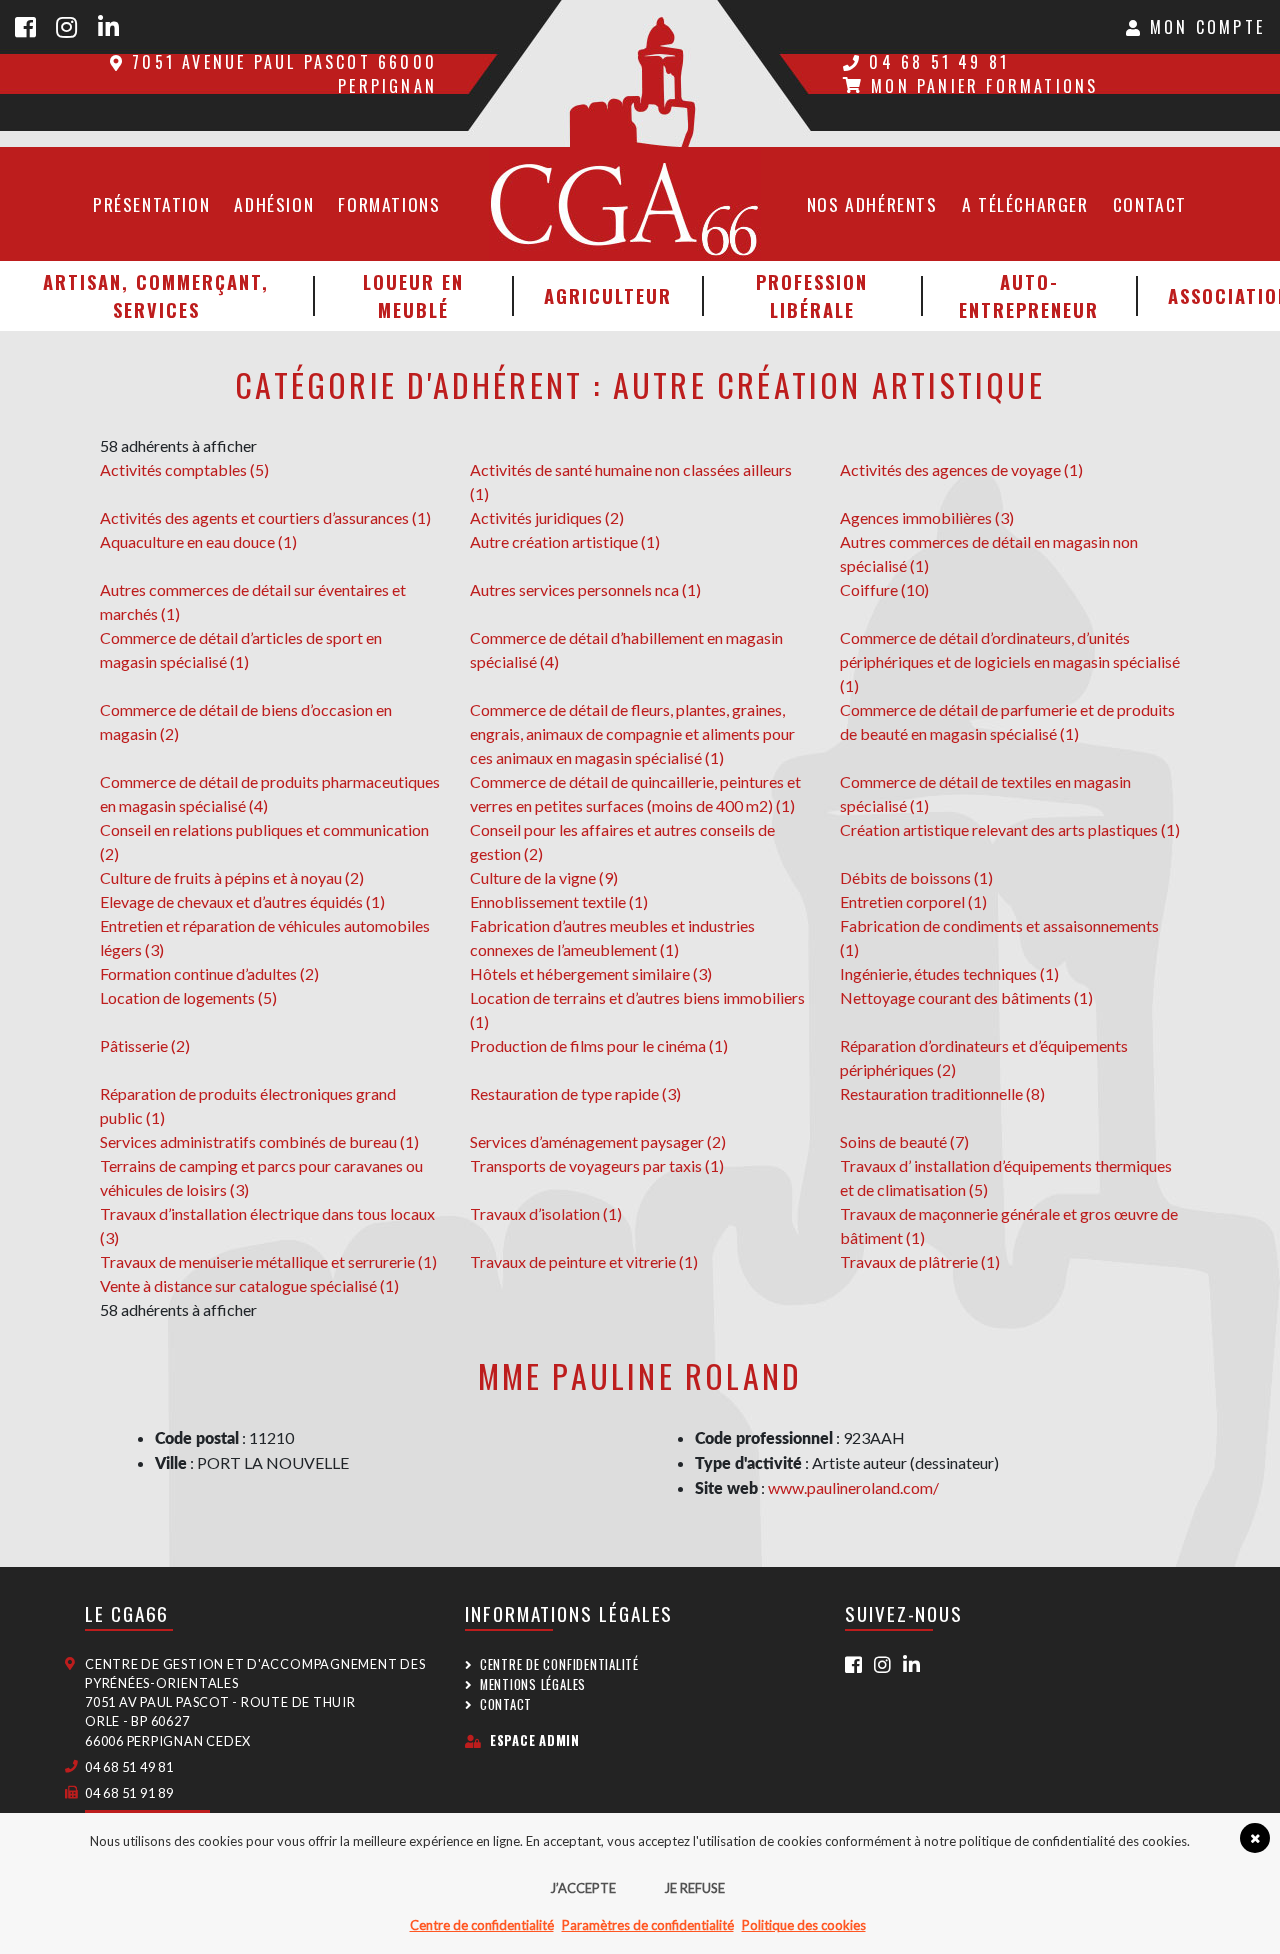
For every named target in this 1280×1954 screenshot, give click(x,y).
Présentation (151, 204)
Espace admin (535, 1740)
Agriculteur (608, 295)
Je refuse (694, 1888)
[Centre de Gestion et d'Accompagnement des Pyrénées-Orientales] (640, 73)
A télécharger (1025, 204)
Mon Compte (1204, 27)
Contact (1150, 204)
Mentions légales (533, 1684)
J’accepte (583, 1888)
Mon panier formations (984, 86)
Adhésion (274, 204)
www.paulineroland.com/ (853, 1487)
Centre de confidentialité (559, 1664)
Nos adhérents (872, 204)
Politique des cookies (804, 1925)
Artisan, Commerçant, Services (156, 295)
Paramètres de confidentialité (648, 1925)
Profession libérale (812, 295)
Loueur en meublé (413, 295)
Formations (389, 204)
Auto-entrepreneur (1029, 295)
